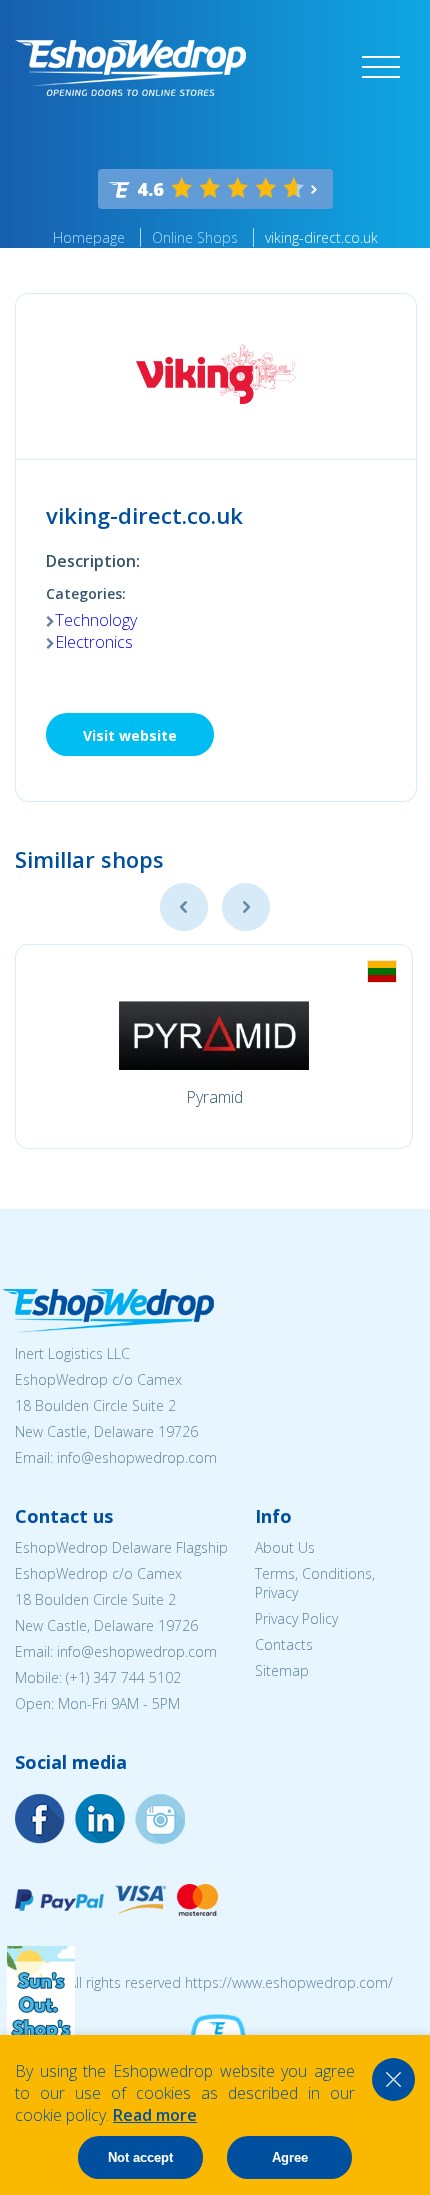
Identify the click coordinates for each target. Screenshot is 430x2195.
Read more (155, 2115)
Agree (290, 2157)
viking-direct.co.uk (321, 237)
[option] (214, 1046)
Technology (96, 620)
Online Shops (195, 237)
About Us (285, 1547)
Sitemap (282, 1670)
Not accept (140, 2157)
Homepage (89, 237)
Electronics (94, 642)
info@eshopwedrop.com (137, 1457)
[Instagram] (100, 1819)
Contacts (284, 1644)
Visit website (130, 735)
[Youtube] (160, 1819)
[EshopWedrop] (130, 68)
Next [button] (246, 907)
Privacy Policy (296, 1618)
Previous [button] (184, 907)
